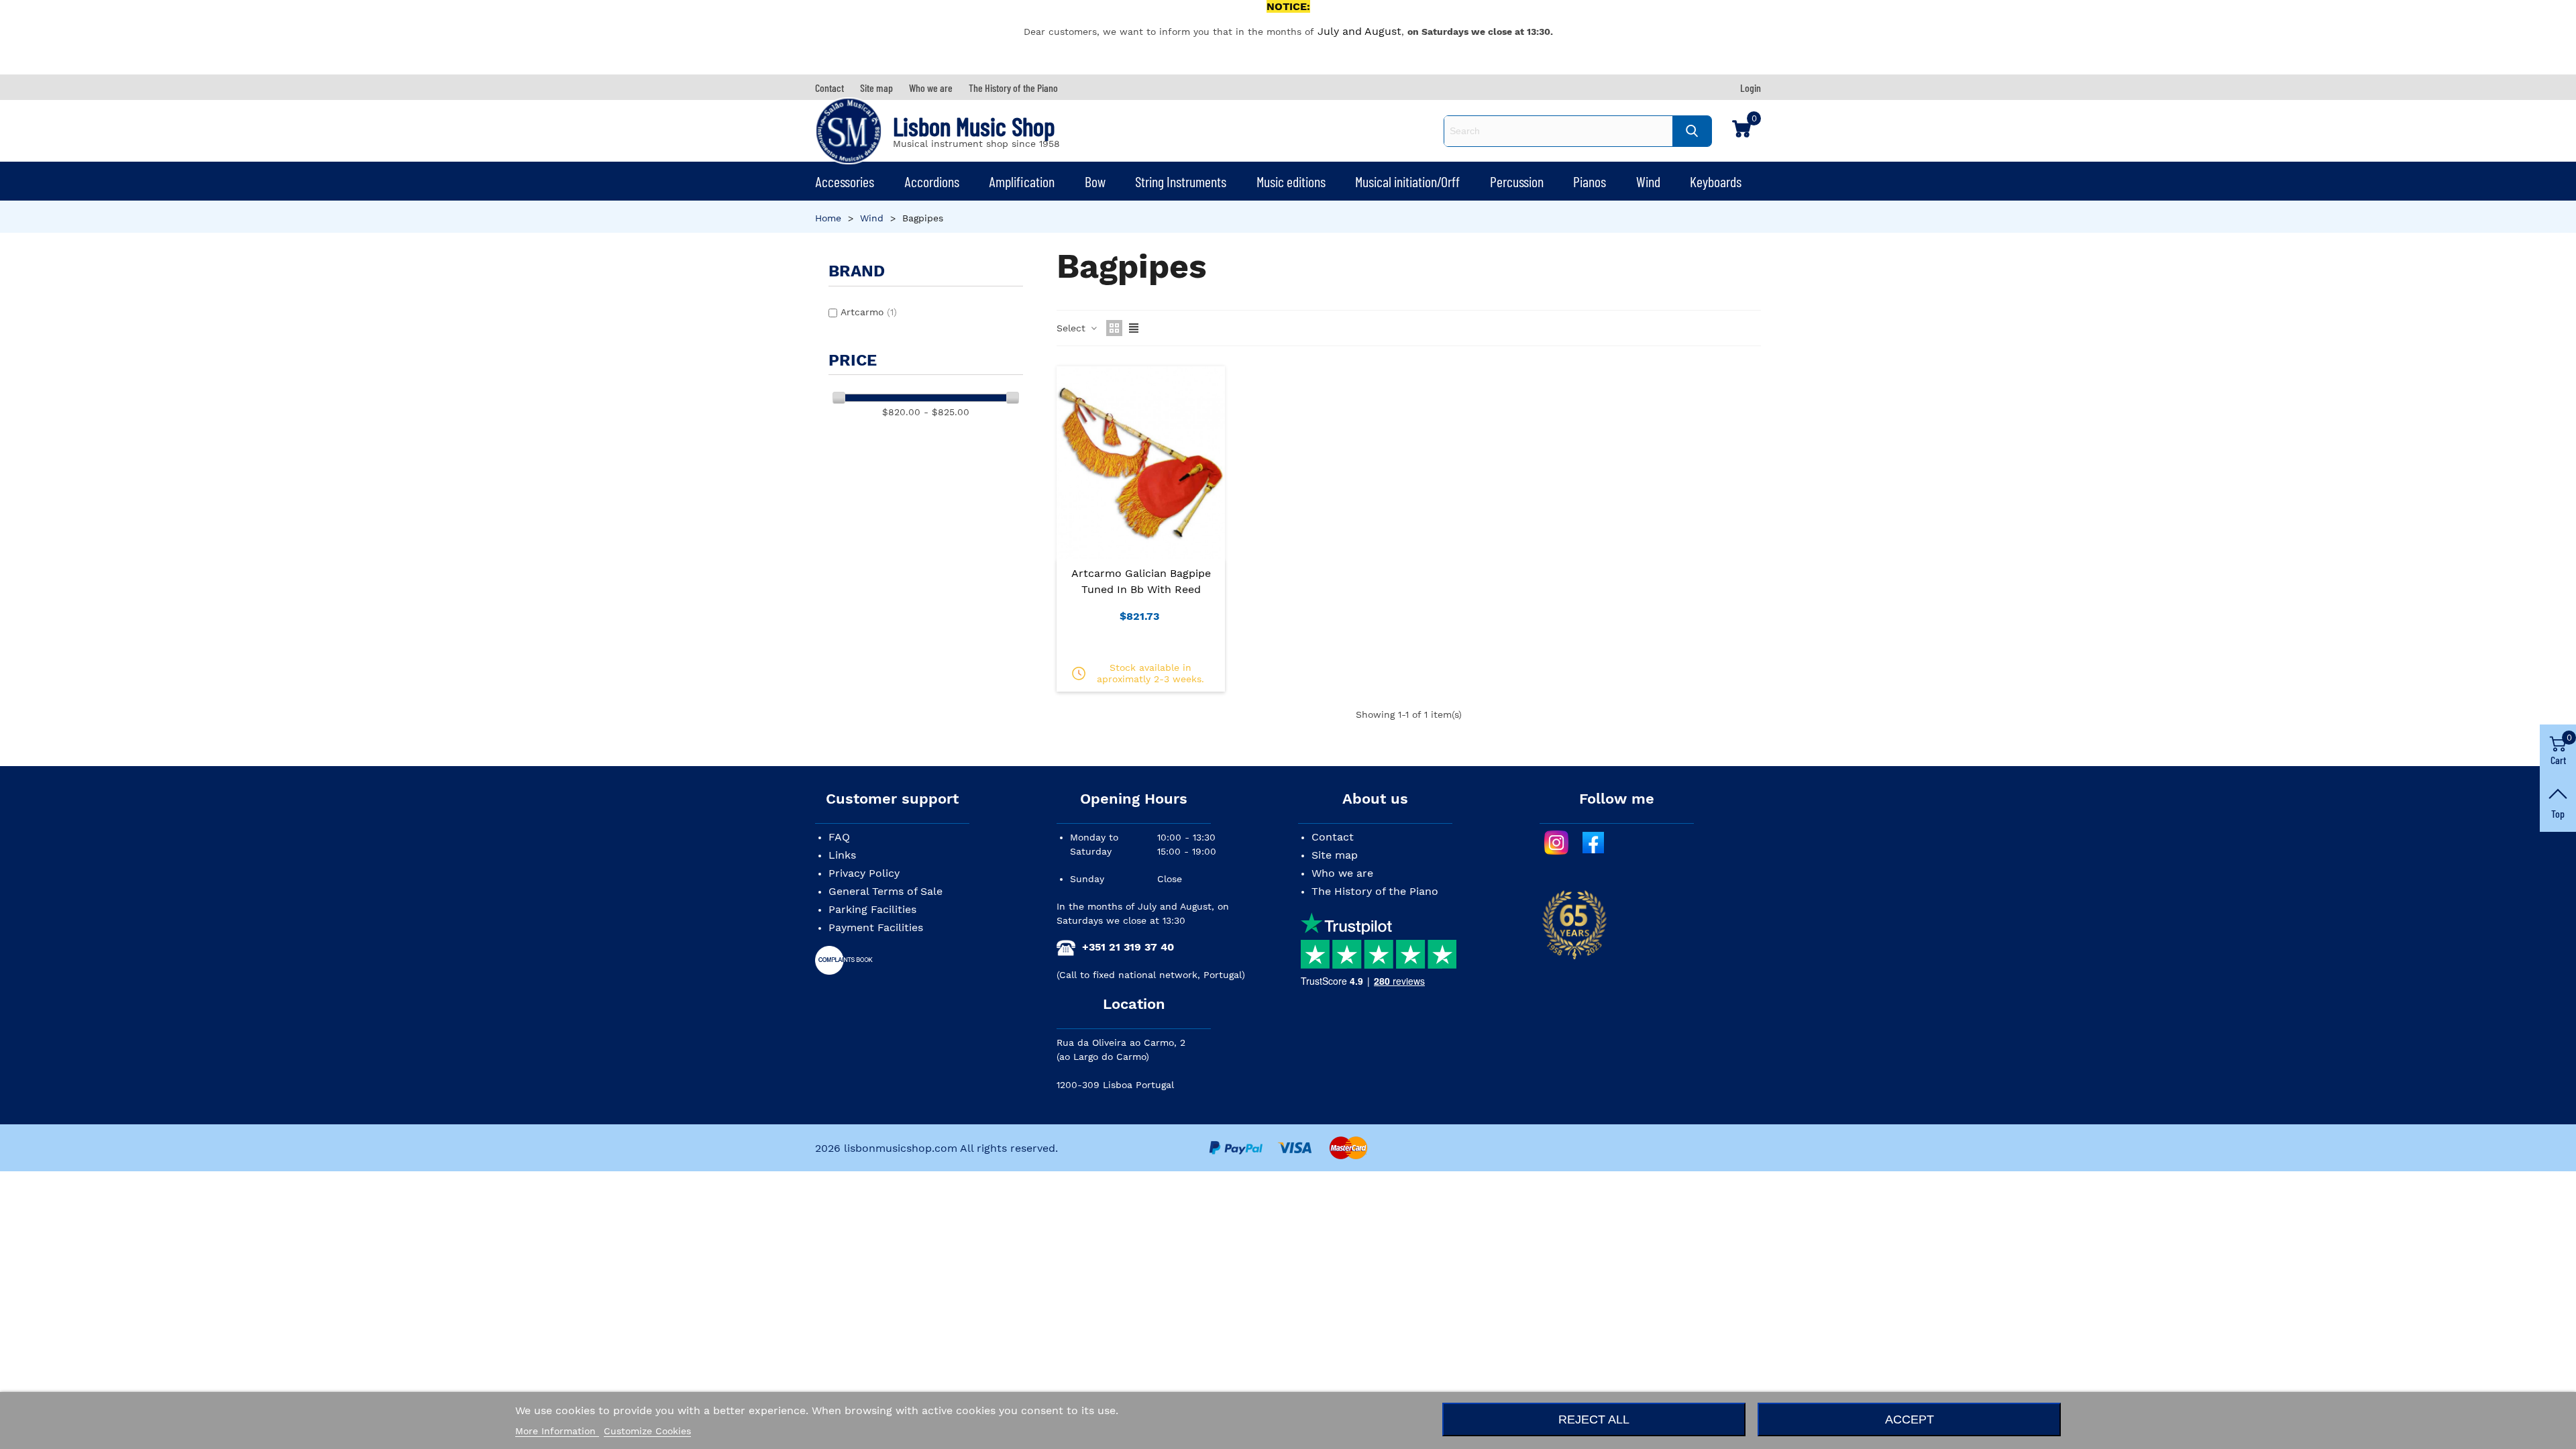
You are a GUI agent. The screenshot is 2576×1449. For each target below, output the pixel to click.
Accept (1910, 1419)
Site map (1335, 855)
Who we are (1342, 873)
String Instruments (1181, 181)
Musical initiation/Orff (1407, 181)
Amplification (1022, 181)
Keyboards (1716, 181)
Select (1073, 328)
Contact (1333, 837)
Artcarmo (869, 312)
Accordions (932, 181)
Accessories (845, 181)
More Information (557, 1431)
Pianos (1590, 181)
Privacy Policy (864, 873)
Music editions (1291, 181)
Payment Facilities (876, 927)
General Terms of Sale (885, 891)
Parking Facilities (872, 909)
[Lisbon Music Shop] (849, 131)
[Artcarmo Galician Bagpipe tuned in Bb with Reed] (1141, 462)
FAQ (839, 837)
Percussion (1517, 181)
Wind (1648, 181)
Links (842, 855)
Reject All (1594, 1419)
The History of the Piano (1375, 891)
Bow (1095, 181)
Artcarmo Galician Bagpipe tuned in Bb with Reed (1141, 581)
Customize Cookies (647, 1431)
